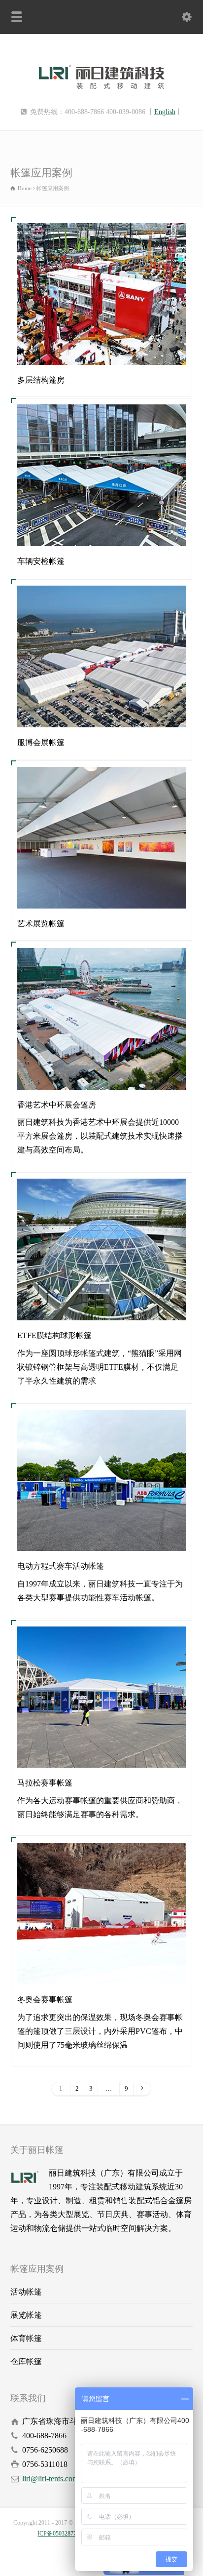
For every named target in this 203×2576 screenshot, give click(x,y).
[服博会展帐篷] (101, 714)
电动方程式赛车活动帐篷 (61, 1566)
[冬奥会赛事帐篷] (101, 1971)
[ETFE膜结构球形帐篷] (101, 1307)
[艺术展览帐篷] (101, 895)
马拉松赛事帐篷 (45, 1783)
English (165, 112)
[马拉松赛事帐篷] (101, 1754)
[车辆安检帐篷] (101, 533)
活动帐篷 (26, 2292)
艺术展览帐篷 (41, 924)
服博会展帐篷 (41, 742)
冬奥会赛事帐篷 (45, 2000)
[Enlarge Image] (101, 237)
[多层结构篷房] (101, 351)
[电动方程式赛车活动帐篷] (101, 1537)
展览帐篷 (26, 2315)
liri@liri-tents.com (50, 2478)
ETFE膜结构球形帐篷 (54, 1335)
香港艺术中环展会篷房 (57, 1105)
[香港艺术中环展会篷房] (101, 1076)
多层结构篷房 (41, 380)
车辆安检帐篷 (41, 561)
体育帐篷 (26, 2338)
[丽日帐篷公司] (102, 94)
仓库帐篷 (26, 2361)
